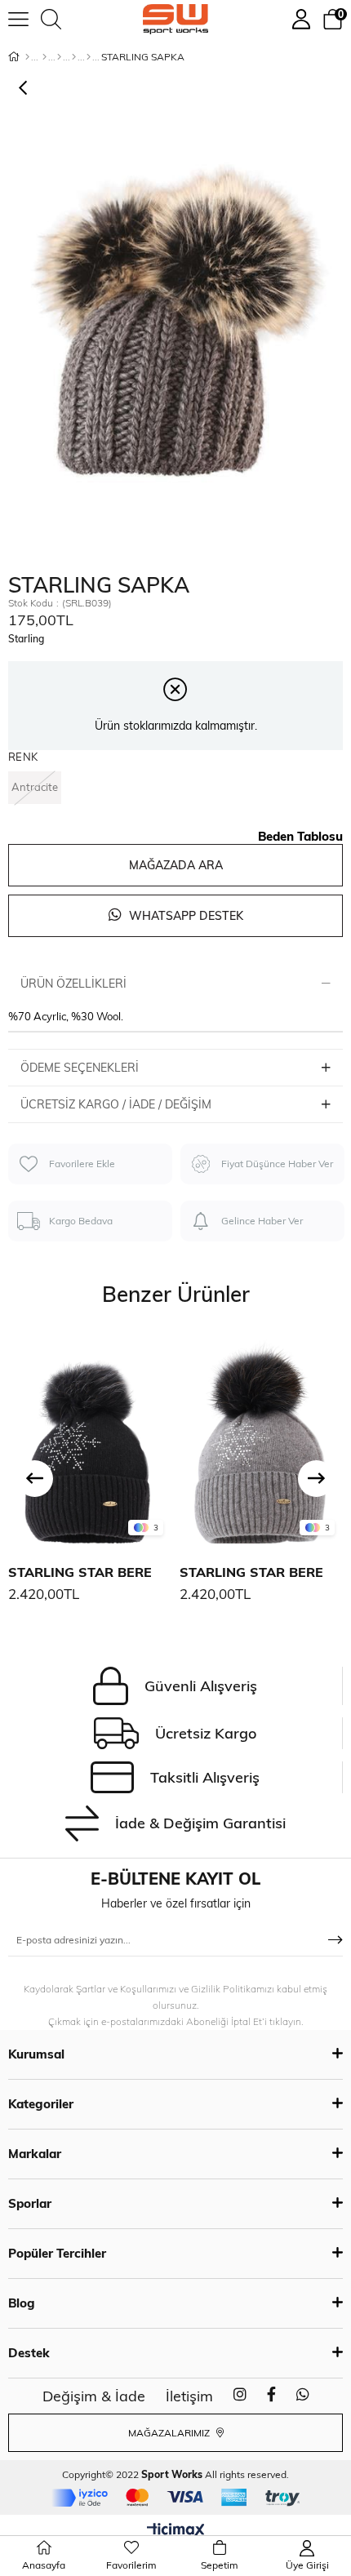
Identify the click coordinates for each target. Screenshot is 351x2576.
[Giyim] (59, 57)
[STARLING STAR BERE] (90, 1437)
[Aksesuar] (74, 57)
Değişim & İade (94, 2396)
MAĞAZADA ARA (176, 865)
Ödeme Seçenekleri (80, 1068)
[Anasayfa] (27, 57)
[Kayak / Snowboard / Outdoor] (89, 57)
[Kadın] (44, 57)
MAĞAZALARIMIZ (170, 2433)
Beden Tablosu (300, 836)
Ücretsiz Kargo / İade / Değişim (116, 1104)
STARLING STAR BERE (80, 1572)
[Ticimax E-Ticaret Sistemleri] (176, 2531)
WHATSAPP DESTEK (184, 916)
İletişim (189, 2396)
